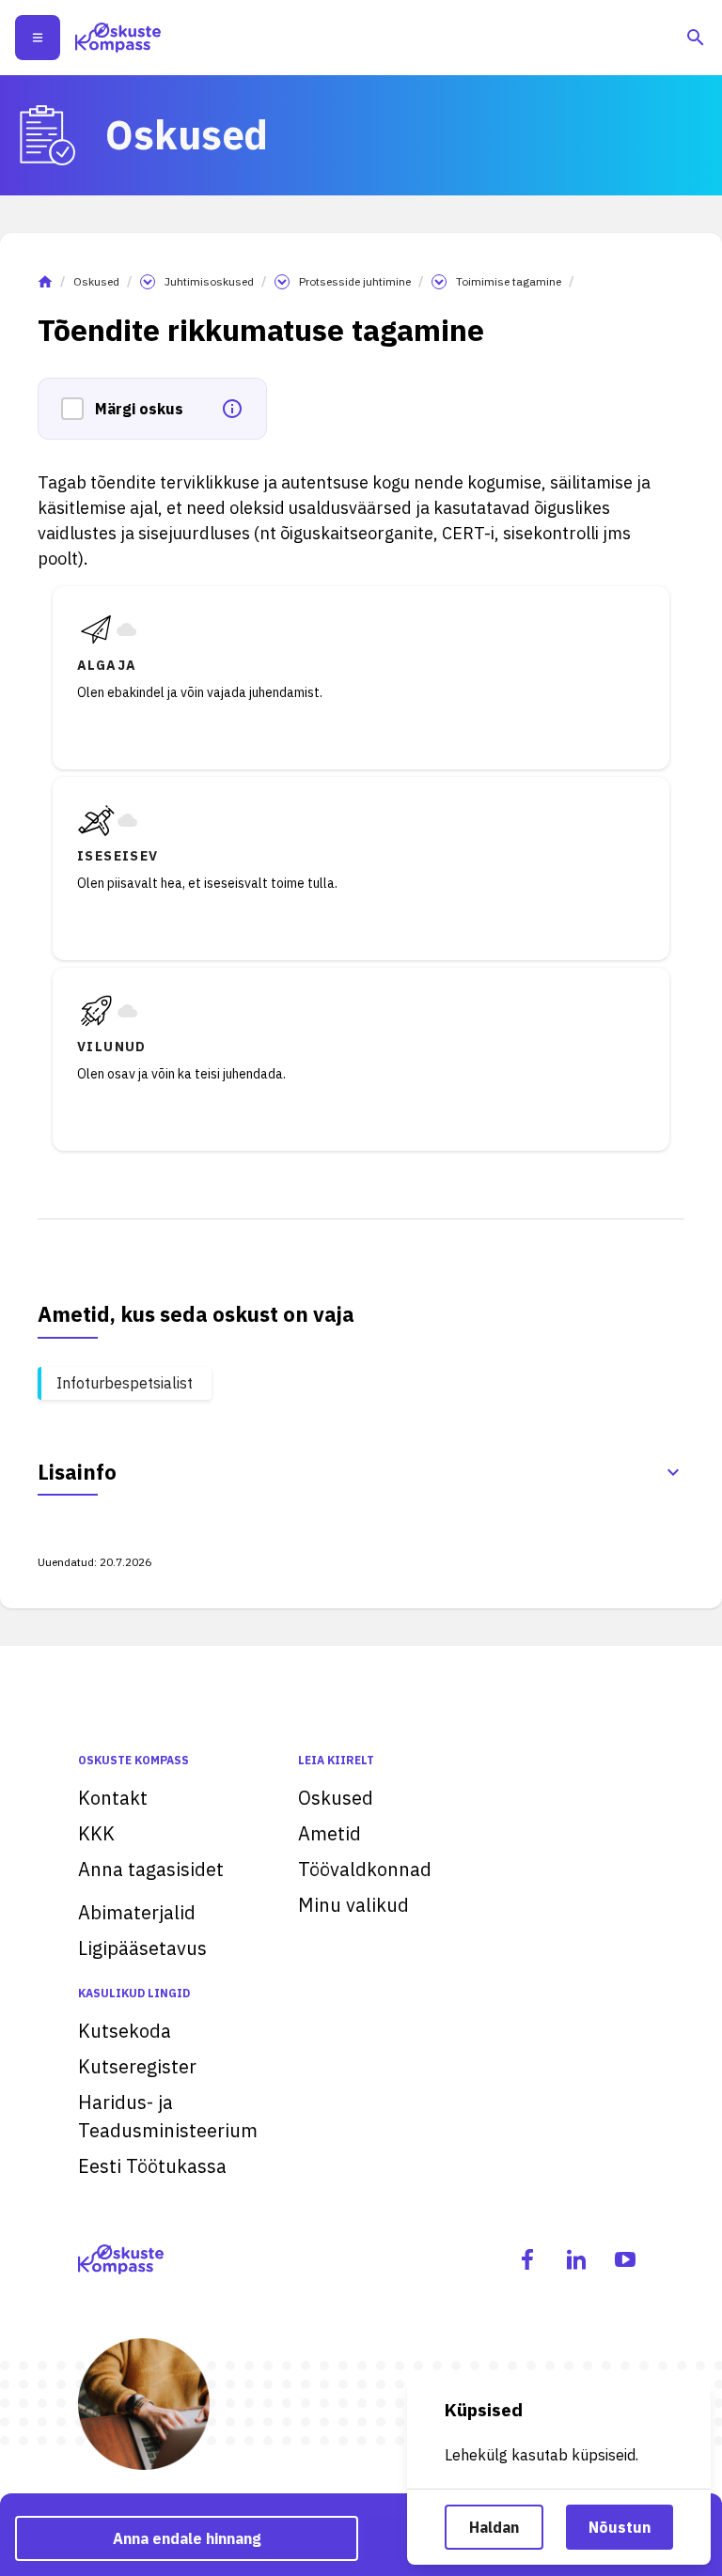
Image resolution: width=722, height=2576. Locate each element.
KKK (96, 1833)
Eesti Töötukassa (152, 2166)
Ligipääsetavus (142, 1948)
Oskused (96, 281)
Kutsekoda (125, 2031)
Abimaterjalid (137, 1912)
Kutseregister (137, 2066)
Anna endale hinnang (187, 2538)
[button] (78, 409)
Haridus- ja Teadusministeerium (168, 2116)
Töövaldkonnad (365, 1869)
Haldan (494, 2527)
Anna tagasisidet (151, 1869)
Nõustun (620, 2527)
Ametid (330, 1833)
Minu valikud (353, 1905)
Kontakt (113, 1798)
